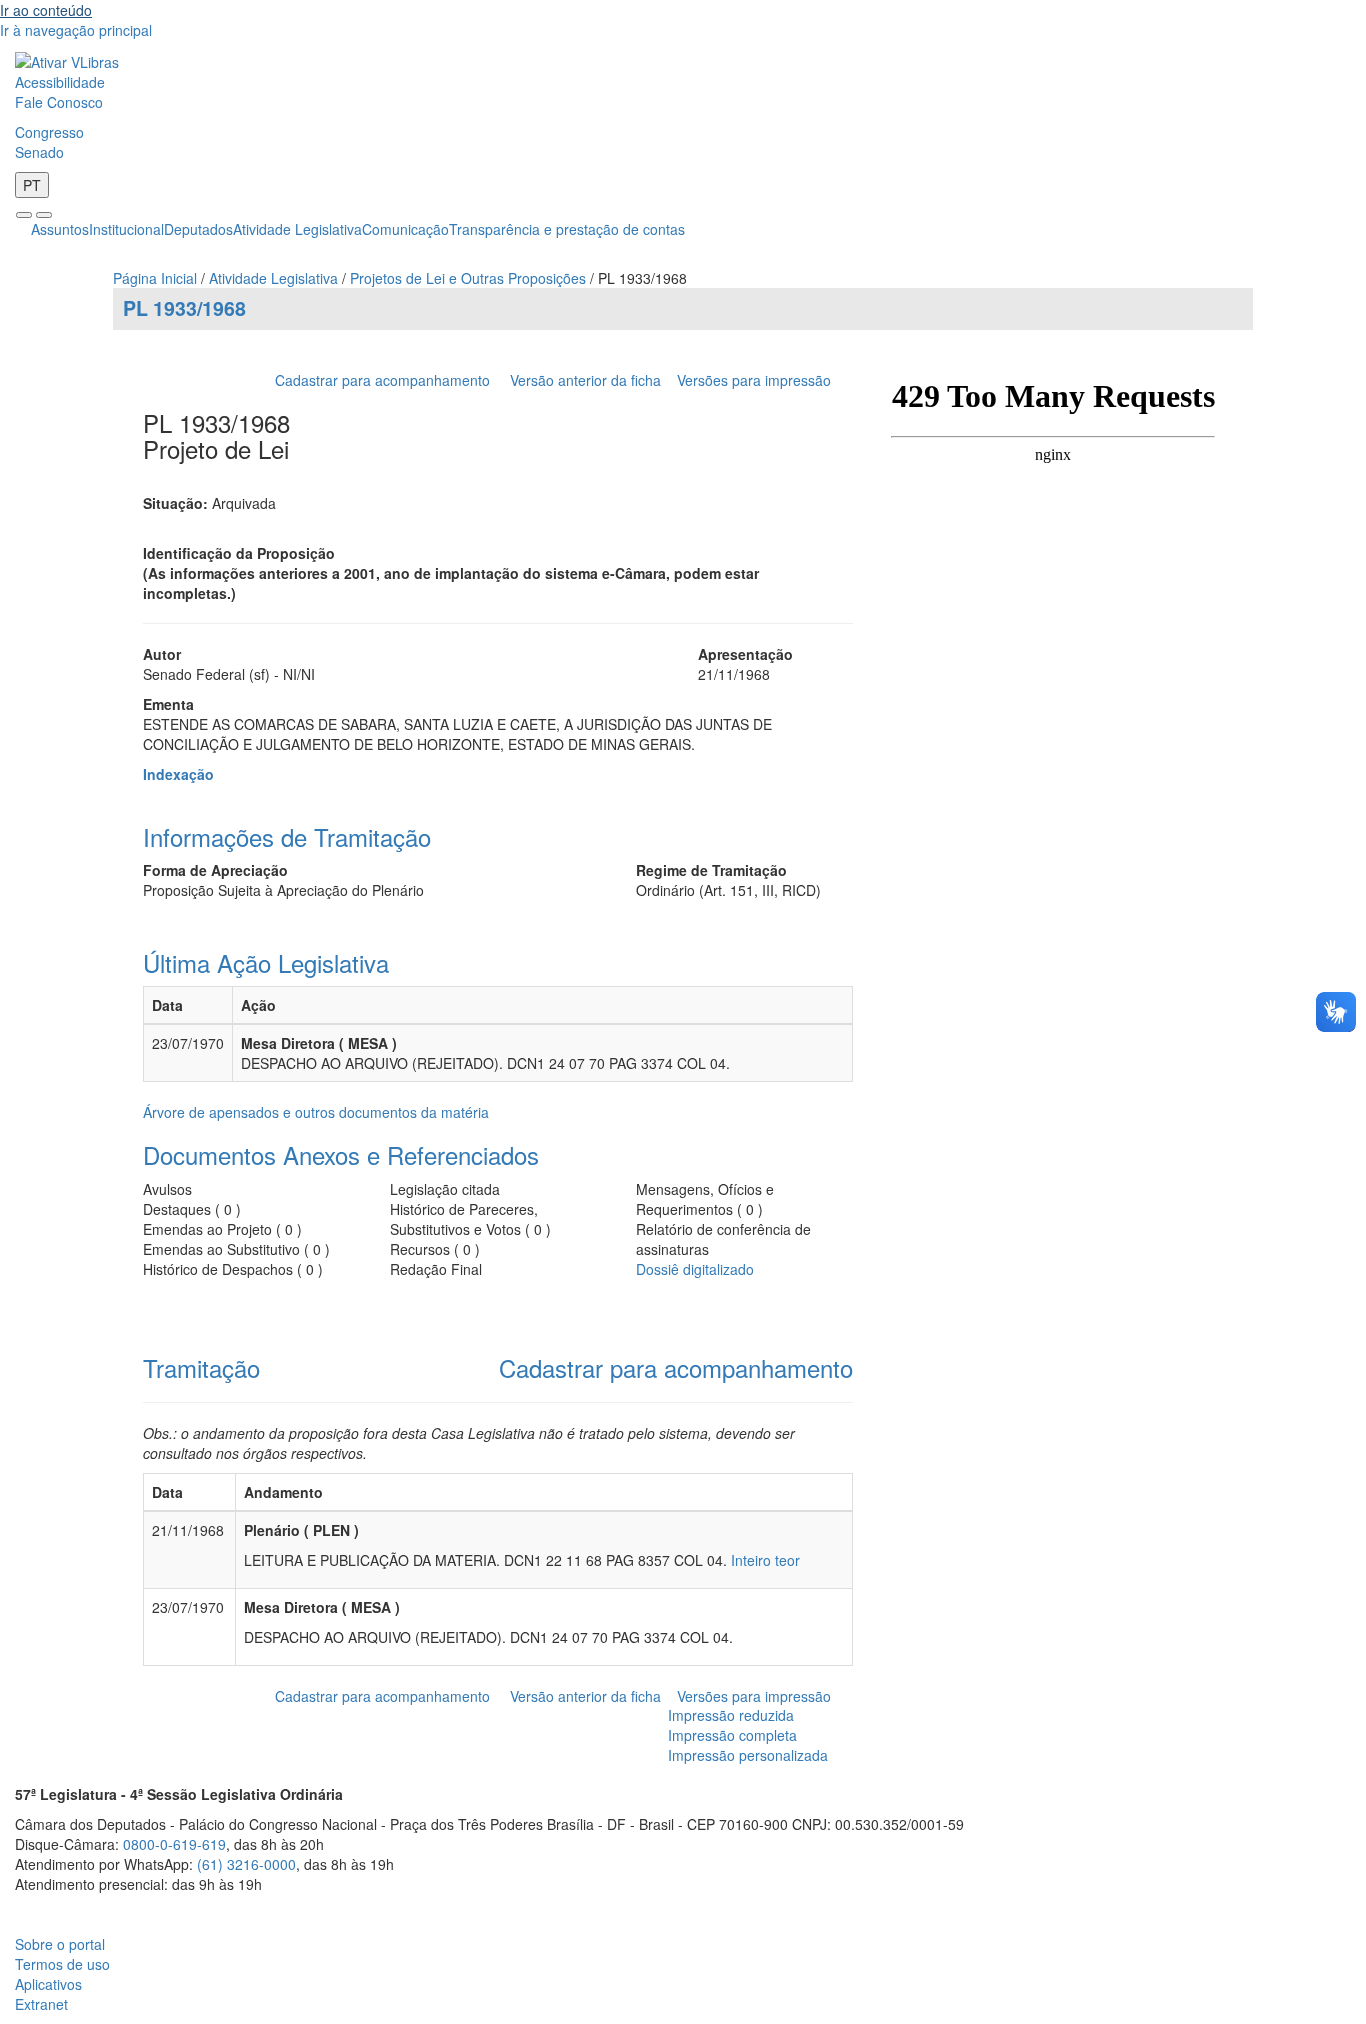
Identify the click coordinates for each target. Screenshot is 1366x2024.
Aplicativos (48, 1984)
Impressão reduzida (731, 1715)
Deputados (198, 229)
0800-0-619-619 (174, 1844)
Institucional (126, 229)
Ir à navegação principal (76, 30)
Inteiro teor (765, 1560)
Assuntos (60, 229)
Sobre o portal (60, 1944)
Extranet (41, 2004)
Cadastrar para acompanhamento (386, 380)
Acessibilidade (60, 82)
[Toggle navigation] (24, 215)
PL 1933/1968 (184, 308)
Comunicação (405, 229)
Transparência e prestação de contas (567, 229)
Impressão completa (732, 1735)
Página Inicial (155, 278)
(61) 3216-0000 (246, 1864)
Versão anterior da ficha (585, 380)
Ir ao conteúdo (46, 10)
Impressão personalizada (748, 1755)
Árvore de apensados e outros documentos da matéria (316, 1112)
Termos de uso (62, 1964)
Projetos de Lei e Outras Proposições (468, 278)
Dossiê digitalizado (695, 1269)
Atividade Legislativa (297, 229)
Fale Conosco (59, 102)
